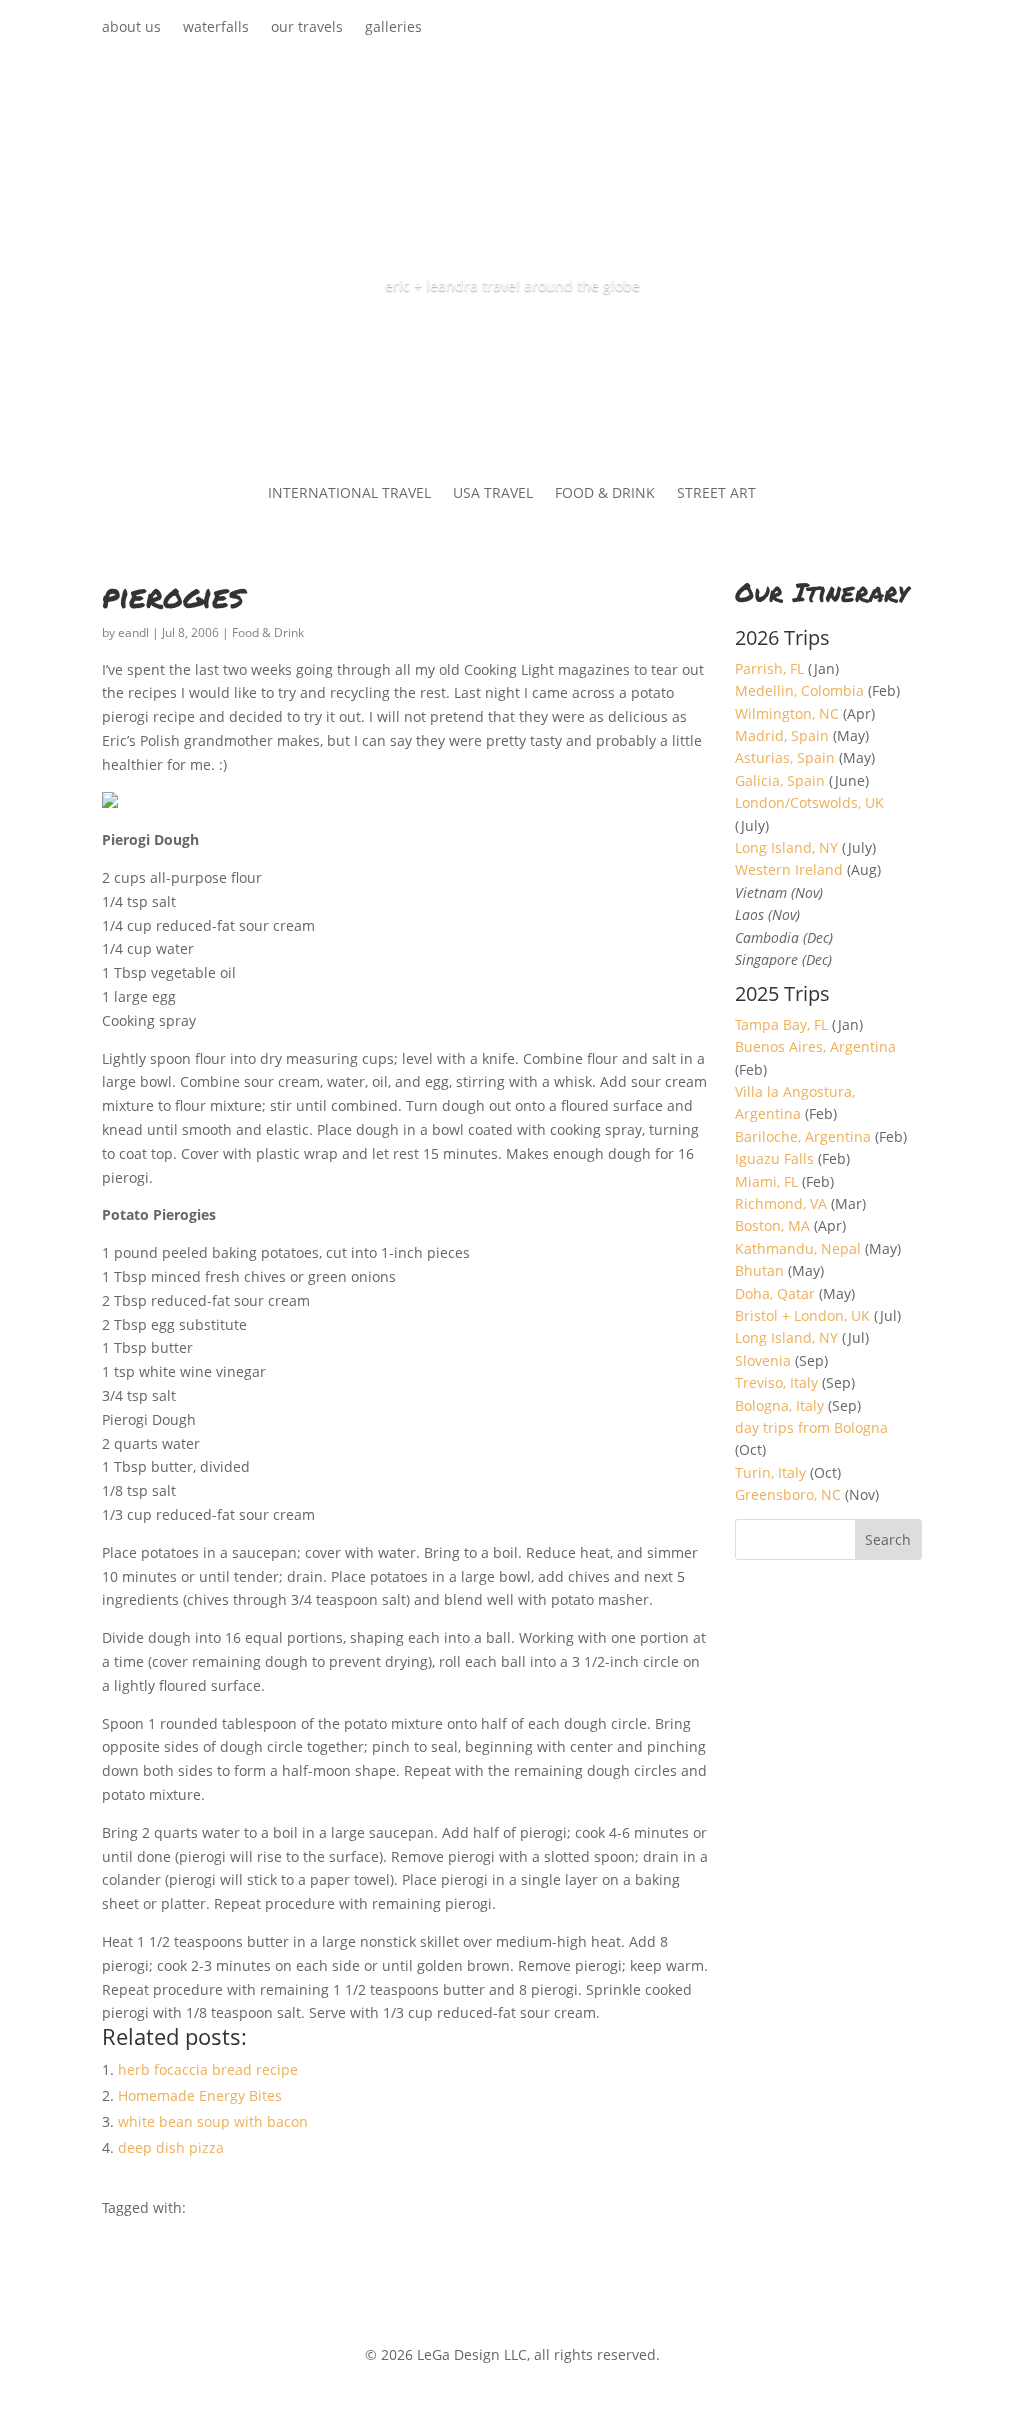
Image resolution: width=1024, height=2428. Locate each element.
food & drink (605, 494)
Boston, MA (772, 1225)
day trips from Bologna (811, 1427)
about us (131, 28)
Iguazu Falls (774, 1158)
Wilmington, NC (787, 713)
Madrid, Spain (782, 735)
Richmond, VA (781, 1203)
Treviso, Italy (776, 1382)
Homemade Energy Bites (200, 2095)
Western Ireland (789, 869)
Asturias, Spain (785, 757)
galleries (393, 28)
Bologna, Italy (779, 1405)
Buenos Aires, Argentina (815, 1046)
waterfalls (216, 28)
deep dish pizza (171, 2147)
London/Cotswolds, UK (809, 802)
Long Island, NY (786, 847)
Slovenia (763, 1360)
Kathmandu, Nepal (798, 1248)
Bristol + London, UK (802, 1315)
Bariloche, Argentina (803, 1136)
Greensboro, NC (788, 1494)
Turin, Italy (770, 1472)
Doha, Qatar (775, 1293)
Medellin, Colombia (799, 690)
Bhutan (759, 1270)
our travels (307, 28)
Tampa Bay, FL (781, 1024)
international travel (349, 494)
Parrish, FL (769, 668)
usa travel (493, 494)
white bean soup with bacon (213, 2121)
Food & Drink (268, 632)
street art (716, 494)
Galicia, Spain (780, 780)
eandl (133, 632)
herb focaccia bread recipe (208, 2069)
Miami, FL (766, 1181)
